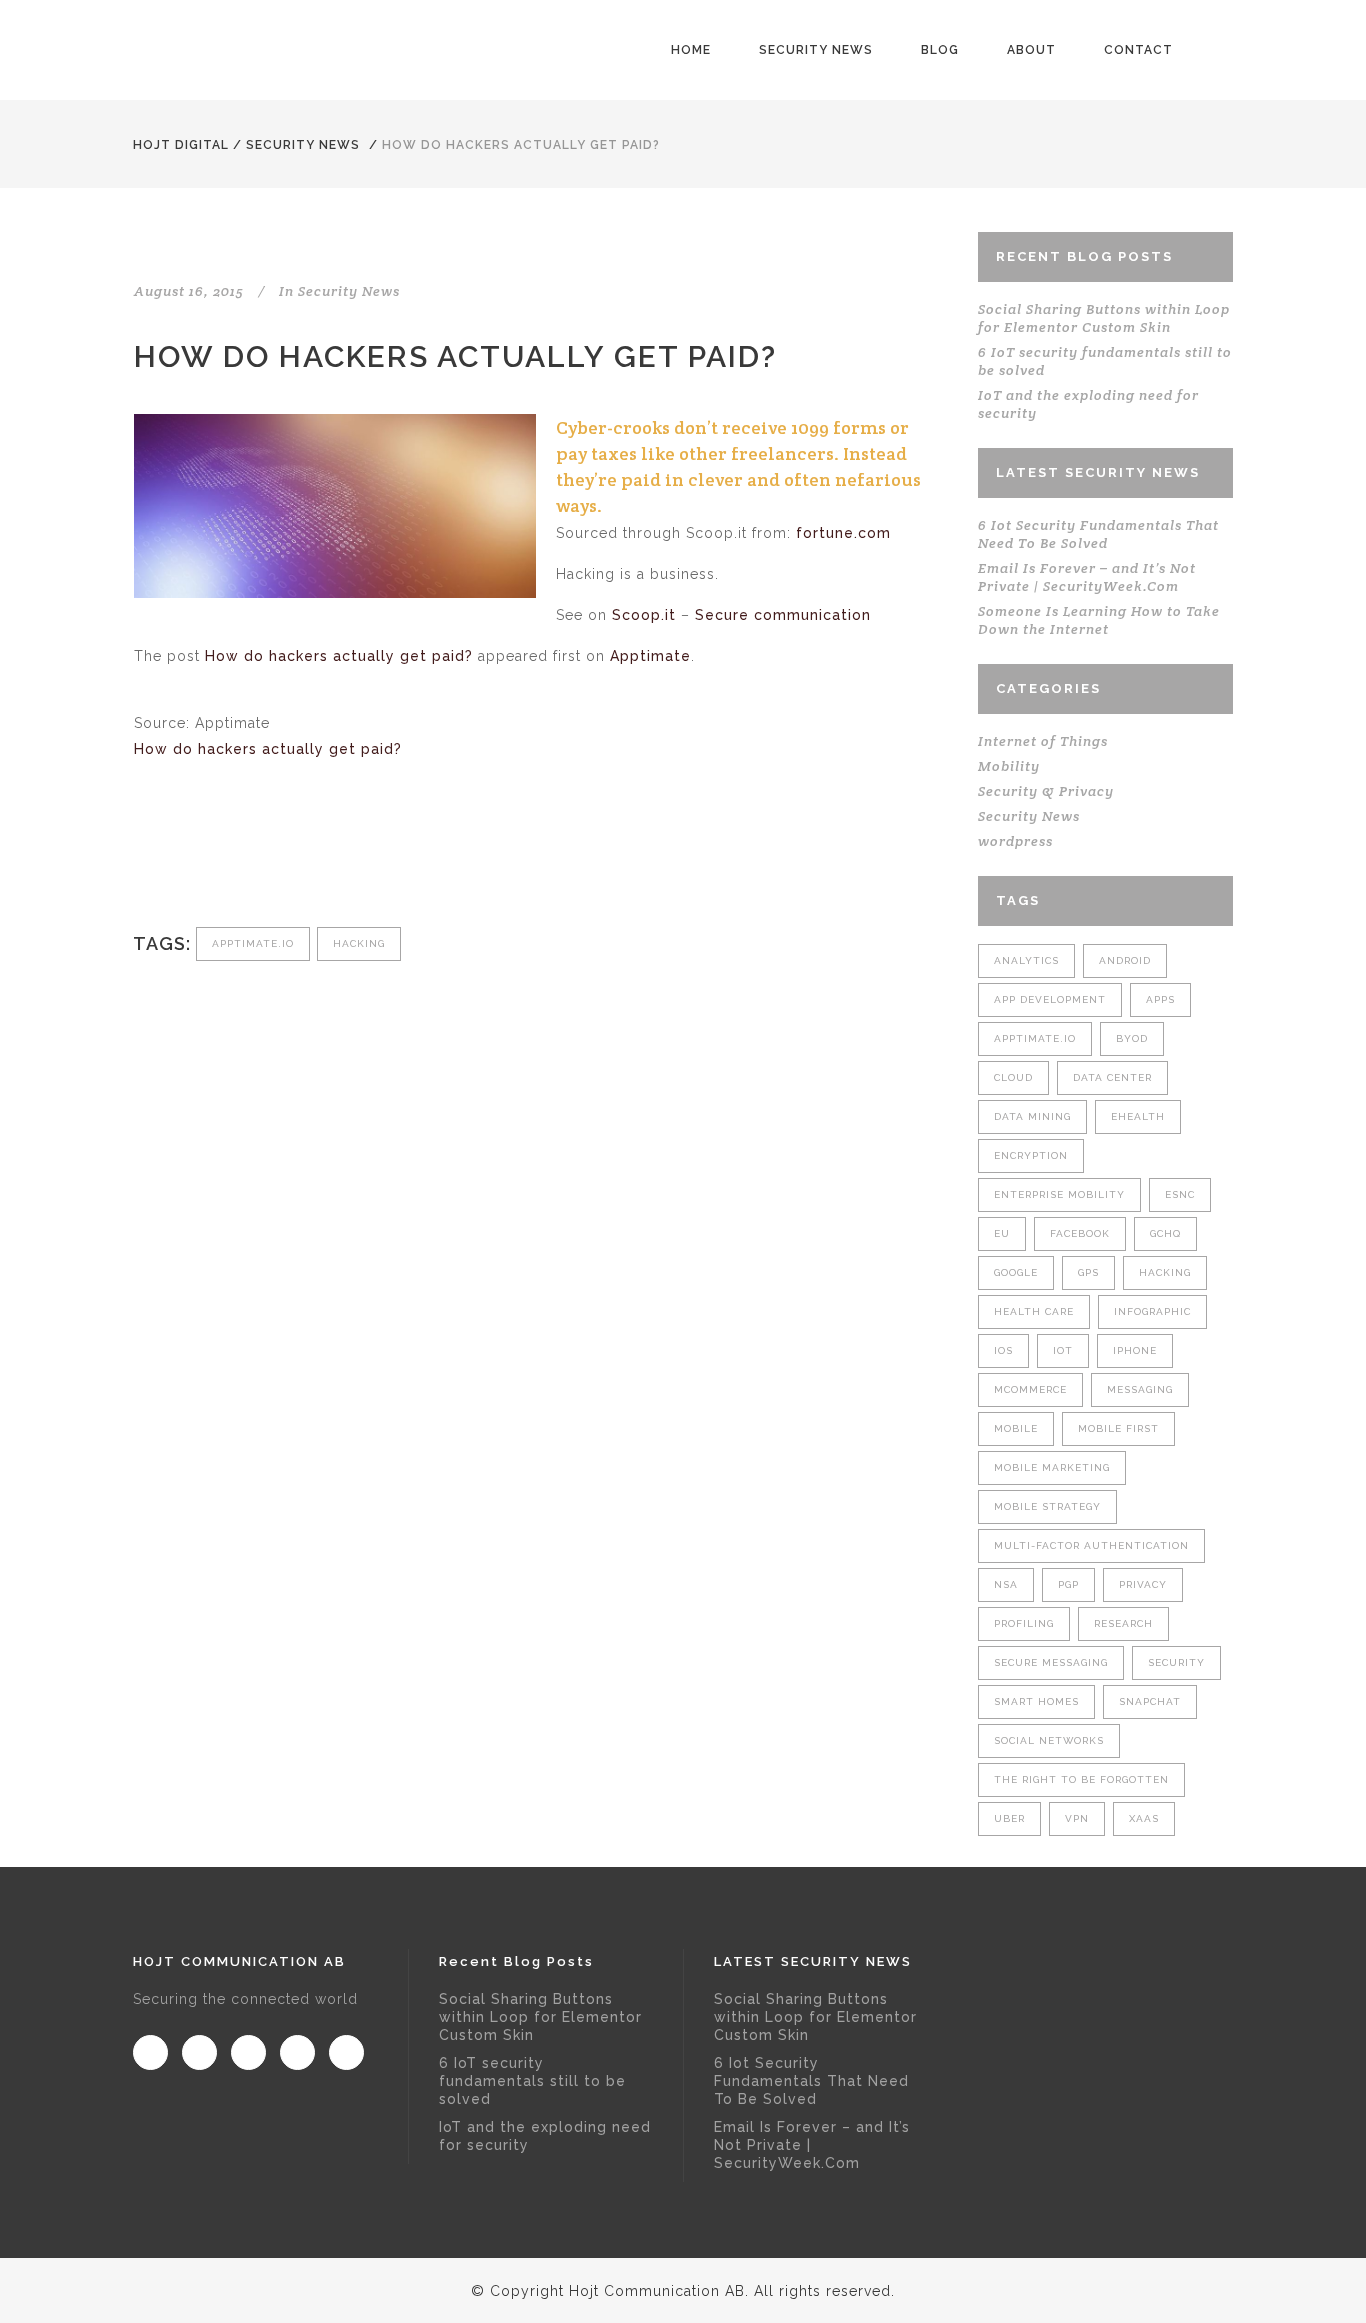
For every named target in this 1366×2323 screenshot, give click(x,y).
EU (1002, 1233)
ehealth (1138, 1116)
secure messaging (1051, 1662)
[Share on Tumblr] (276, 860)
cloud (1013, 1077)
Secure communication (783, 615)
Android (1125, 960)
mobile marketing (1052, 1467)
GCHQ (1165, 1233)
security (1176, 1662)
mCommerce (1030, 1389)
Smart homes (1036, 1701)
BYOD (1132, 1038)
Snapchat (1150, 1701)
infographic (1152, 1311)
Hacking (359, 943)
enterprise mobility (1059, 1194)
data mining (1032, 1116)
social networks (1049, 1740)
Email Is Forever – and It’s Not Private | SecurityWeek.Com (1087, 577)
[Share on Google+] (210, 860)
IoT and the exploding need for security (545, 2136)
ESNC (1180, 1194)
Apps (1160, 999)
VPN (1077, 1818)
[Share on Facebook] (144, 860)
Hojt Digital (181, 145)
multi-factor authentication (1091, 1545)
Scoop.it (644, 615)
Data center (1112, 1077)
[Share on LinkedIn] (243, 860)
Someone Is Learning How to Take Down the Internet (1099, 620)
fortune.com (843, 533)
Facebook (1080, 1233)
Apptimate (650, 656)
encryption (1031, 1155)
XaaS (1144, 1818)
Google (1016, 1272)
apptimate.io (253, 943)
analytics (1026, 960)
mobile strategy (1047, 1506)
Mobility (1009, 766)
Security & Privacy (1046, 791)
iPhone (1135, 1350)
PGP (1068, 1584)
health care (1034, 1311)
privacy (1143, 1584)
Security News (303, 145)
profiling (1024, 1623)
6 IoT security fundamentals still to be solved (532, 2081)
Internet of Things (1043, 741)
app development (1050, 999)
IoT (1063, 1350)
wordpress (1015, 841)
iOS (1003, 1350)
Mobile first (1118, 1428)
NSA (1006, 1584)
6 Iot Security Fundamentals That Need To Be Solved (1098, 534)
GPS (1088, 1272)
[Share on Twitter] (177, 860)
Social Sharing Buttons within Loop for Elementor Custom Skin (1104, 318)
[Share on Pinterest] (309, 860)
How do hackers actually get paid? (339, 656)
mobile (1016, 1428)
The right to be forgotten (1081, 1779)
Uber (1009, 1818)
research (1123, 1623)
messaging (1140, 1389)
